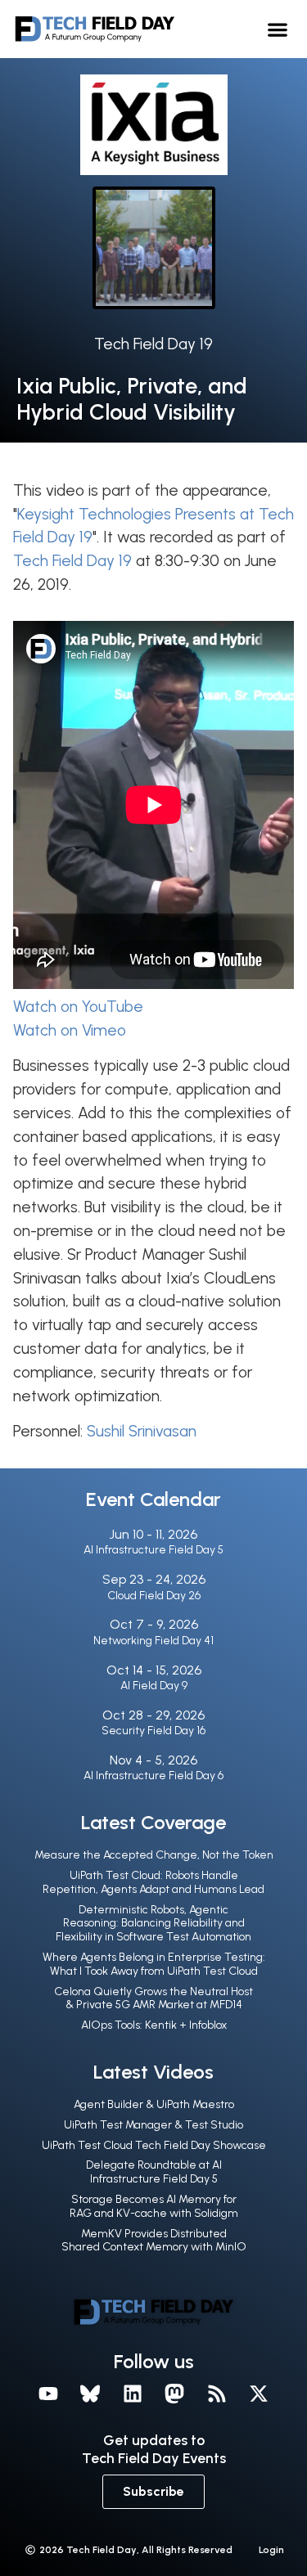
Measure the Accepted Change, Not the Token (154, 1855)
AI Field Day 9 (154, 1686)
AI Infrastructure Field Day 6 (153, 1776)
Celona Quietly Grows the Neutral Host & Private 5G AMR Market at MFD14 (153, 1998)
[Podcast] (217, 2394)
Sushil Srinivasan (142, 1431)
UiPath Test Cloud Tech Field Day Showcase (154, 2145)
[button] (278, 29)
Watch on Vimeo (70, 1030)
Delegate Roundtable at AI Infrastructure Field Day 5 (154, 2172)
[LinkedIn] (133, 2394)
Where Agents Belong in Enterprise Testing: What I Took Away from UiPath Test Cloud (154, 1964)
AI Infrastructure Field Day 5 (153, 1550)
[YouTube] (48, 2394)
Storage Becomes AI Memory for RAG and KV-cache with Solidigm (154, 2206)
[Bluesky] (90, 2394)
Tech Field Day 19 (153, 344)
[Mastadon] (175, 2394)
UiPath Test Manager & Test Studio (153, 2125)
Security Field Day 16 (153, 1731)
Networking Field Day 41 (153, 1641)
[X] (260, 2394)
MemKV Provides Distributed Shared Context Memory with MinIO (154, 2241)
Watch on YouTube (78, 1007)
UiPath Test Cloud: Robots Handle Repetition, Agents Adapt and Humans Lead (153, 1882)
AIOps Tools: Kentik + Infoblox (154, 2025)
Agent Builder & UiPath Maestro (154, 2104)
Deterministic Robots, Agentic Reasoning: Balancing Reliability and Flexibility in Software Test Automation (153, 1924)
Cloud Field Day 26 (154, 1596)
